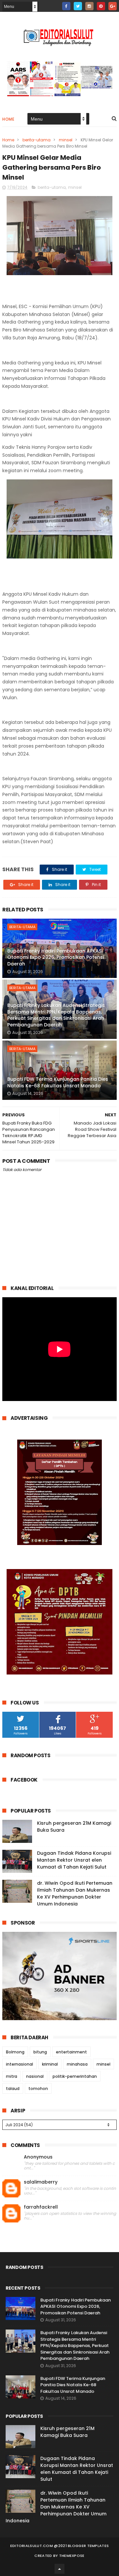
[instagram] (89, 6)
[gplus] (113, 6)
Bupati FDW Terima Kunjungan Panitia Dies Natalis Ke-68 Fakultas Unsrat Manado (58, 1082)
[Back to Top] (59, 2569)
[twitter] (78, 6)
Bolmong (15, 2052)
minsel (66, 140)
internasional (20, 2064)
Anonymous (38, 2157)
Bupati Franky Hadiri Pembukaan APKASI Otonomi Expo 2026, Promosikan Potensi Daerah (56, 957)
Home (8, 119)
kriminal (50, 2064)
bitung (40, 2052)
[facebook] (66, 6)
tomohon (38, 2089)
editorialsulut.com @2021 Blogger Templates (60, 2546)
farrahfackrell (41, 2207)
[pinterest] (101, 6)
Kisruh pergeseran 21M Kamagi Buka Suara (67, 2432)
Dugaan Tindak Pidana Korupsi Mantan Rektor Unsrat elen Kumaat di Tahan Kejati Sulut (74, 1860)
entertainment (71, 2052)
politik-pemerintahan (75, 2076)
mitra (12, 2076)
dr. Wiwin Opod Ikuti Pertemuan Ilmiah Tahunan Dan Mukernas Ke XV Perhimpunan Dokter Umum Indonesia (75, 1893)
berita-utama (37, 140)
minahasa (77, 2064)
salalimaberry (41, 2182)
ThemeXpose (72, 2556)
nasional (35, 2076)
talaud (13, 2089)
